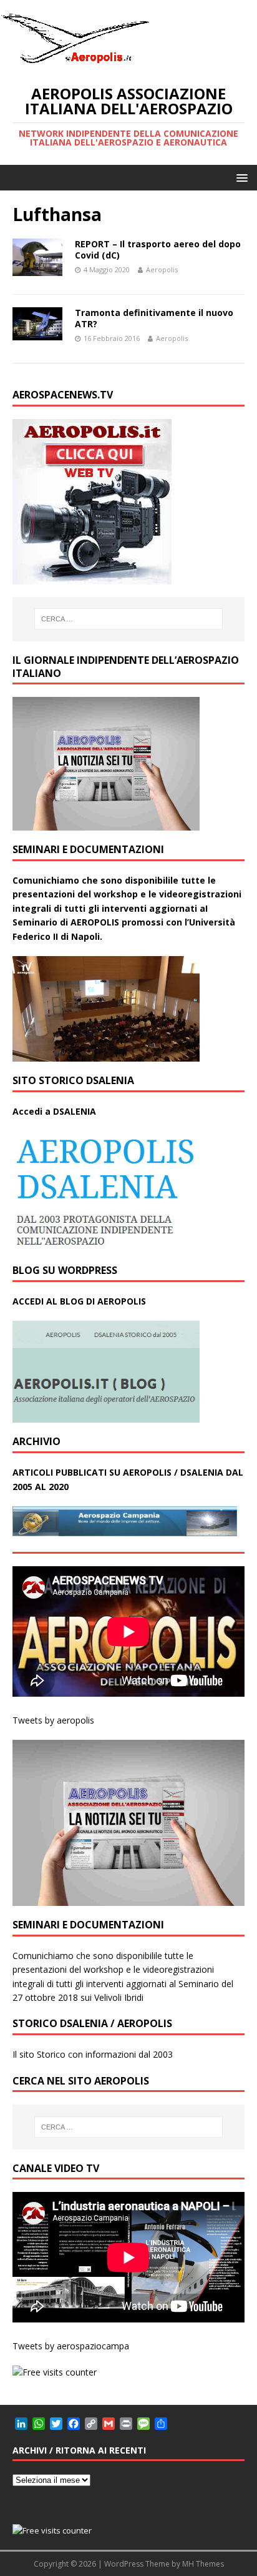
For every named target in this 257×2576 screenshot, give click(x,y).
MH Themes (203, 2564)
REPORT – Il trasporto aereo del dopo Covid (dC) (158, 249)
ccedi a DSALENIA (57, 1111)
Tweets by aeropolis (53, 1720)
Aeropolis (162, 269)
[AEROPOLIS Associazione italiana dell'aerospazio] (75, 63)
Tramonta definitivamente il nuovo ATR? (154, 318)
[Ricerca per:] (129, 619)
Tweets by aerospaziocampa (71, 2346)
